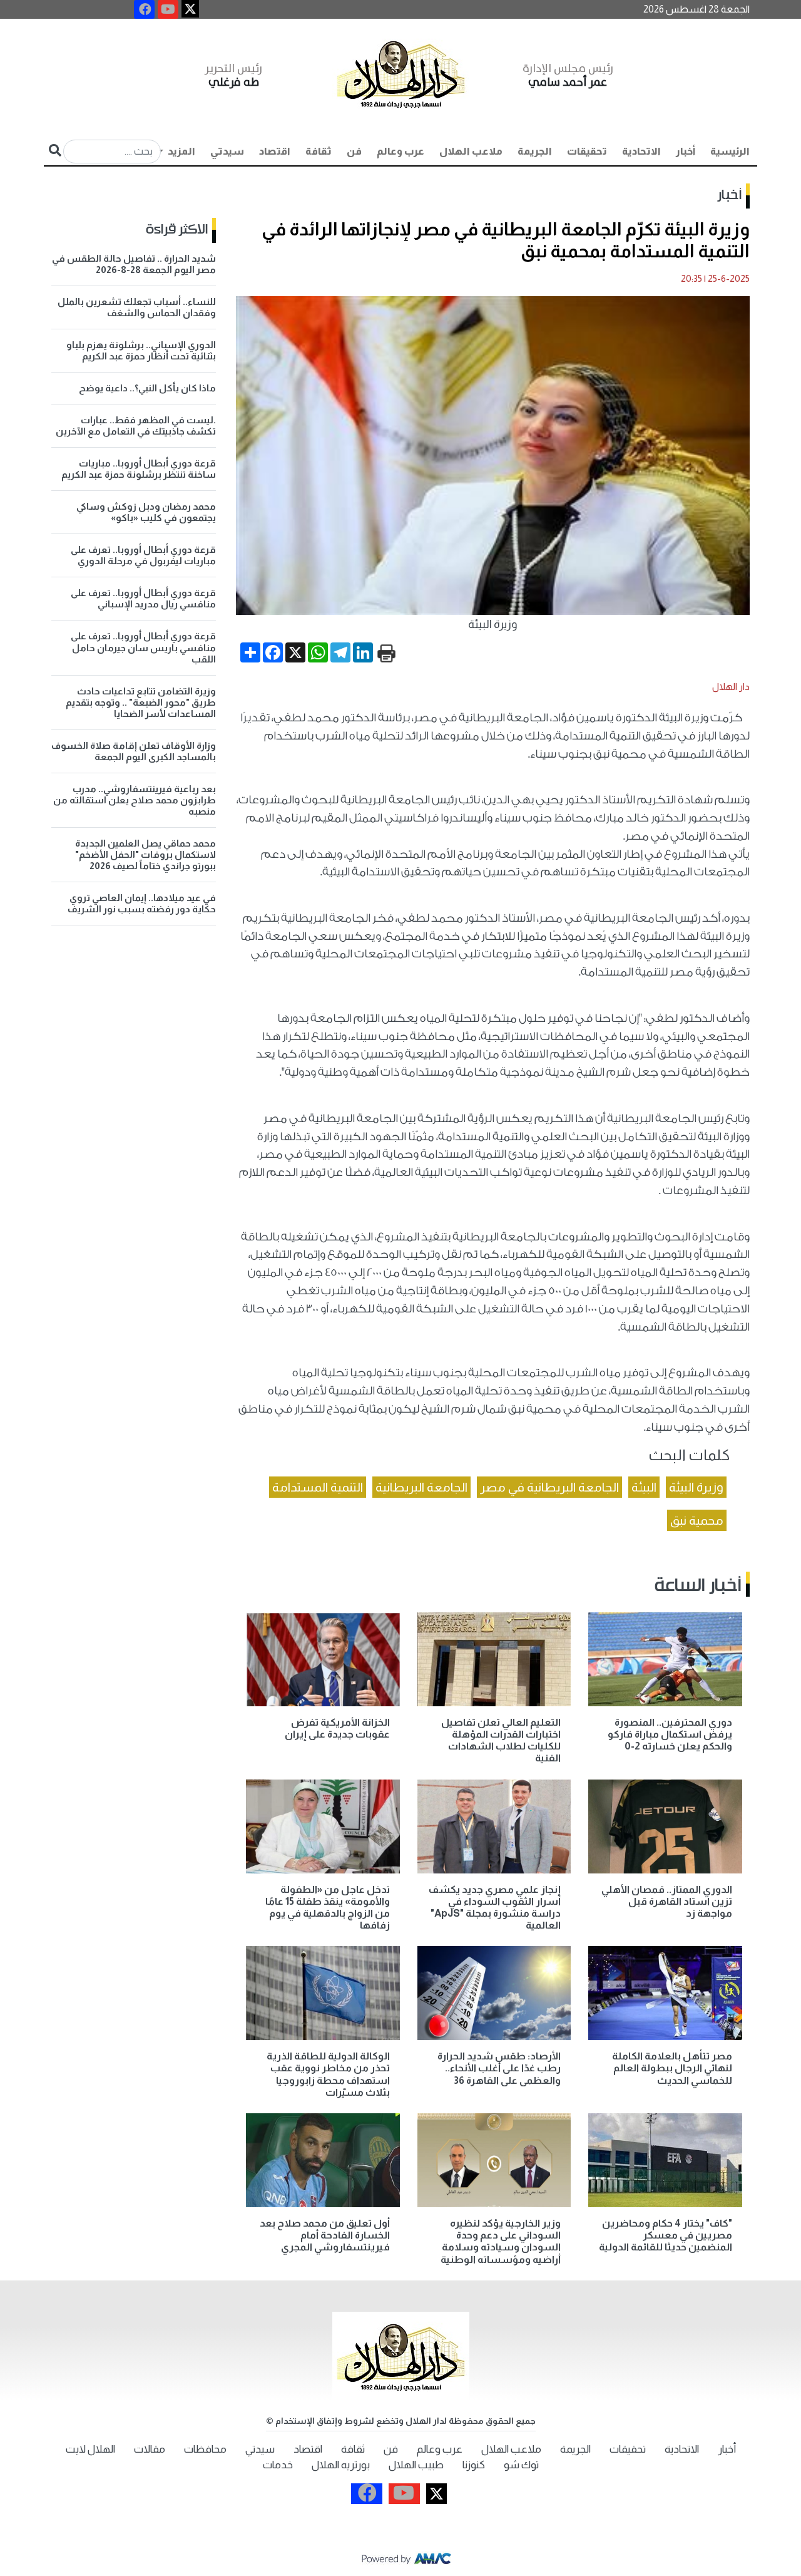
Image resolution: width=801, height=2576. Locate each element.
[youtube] (168, 9)
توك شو (521, 2465)
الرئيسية (730, 151)
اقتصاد (275, 151)
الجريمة (535, 151)
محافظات (205, 2449)
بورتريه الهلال (341, 2465)
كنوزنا (474, 2465)
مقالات (150, 2449)
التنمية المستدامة (318, 1487)
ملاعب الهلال (471, 151)
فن (354, 151)
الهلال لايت (90, 2449)
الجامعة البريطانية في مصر (549, 1487)
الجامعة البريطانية (421, 1487)
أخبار (686, 151)
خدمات (278, 2465)
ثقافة (319, 151)
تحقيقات (587, 151)
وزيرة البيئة (696, 1487)
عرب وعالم (400, 151)
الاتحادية (641, 151)
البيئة (644, 1487)
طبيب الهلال (416, 2465)
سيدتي (227, 151)
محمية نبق (697, 1520)
